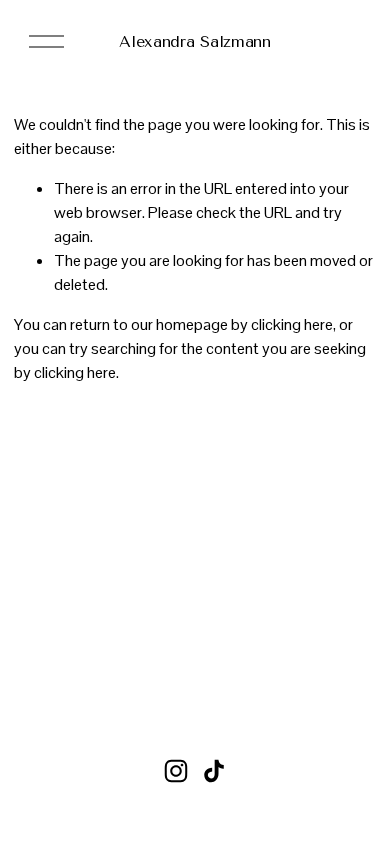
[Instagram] (176, 771)
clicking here (292, 324)
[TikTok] (214, 771)
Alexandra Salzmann (194, 41)
